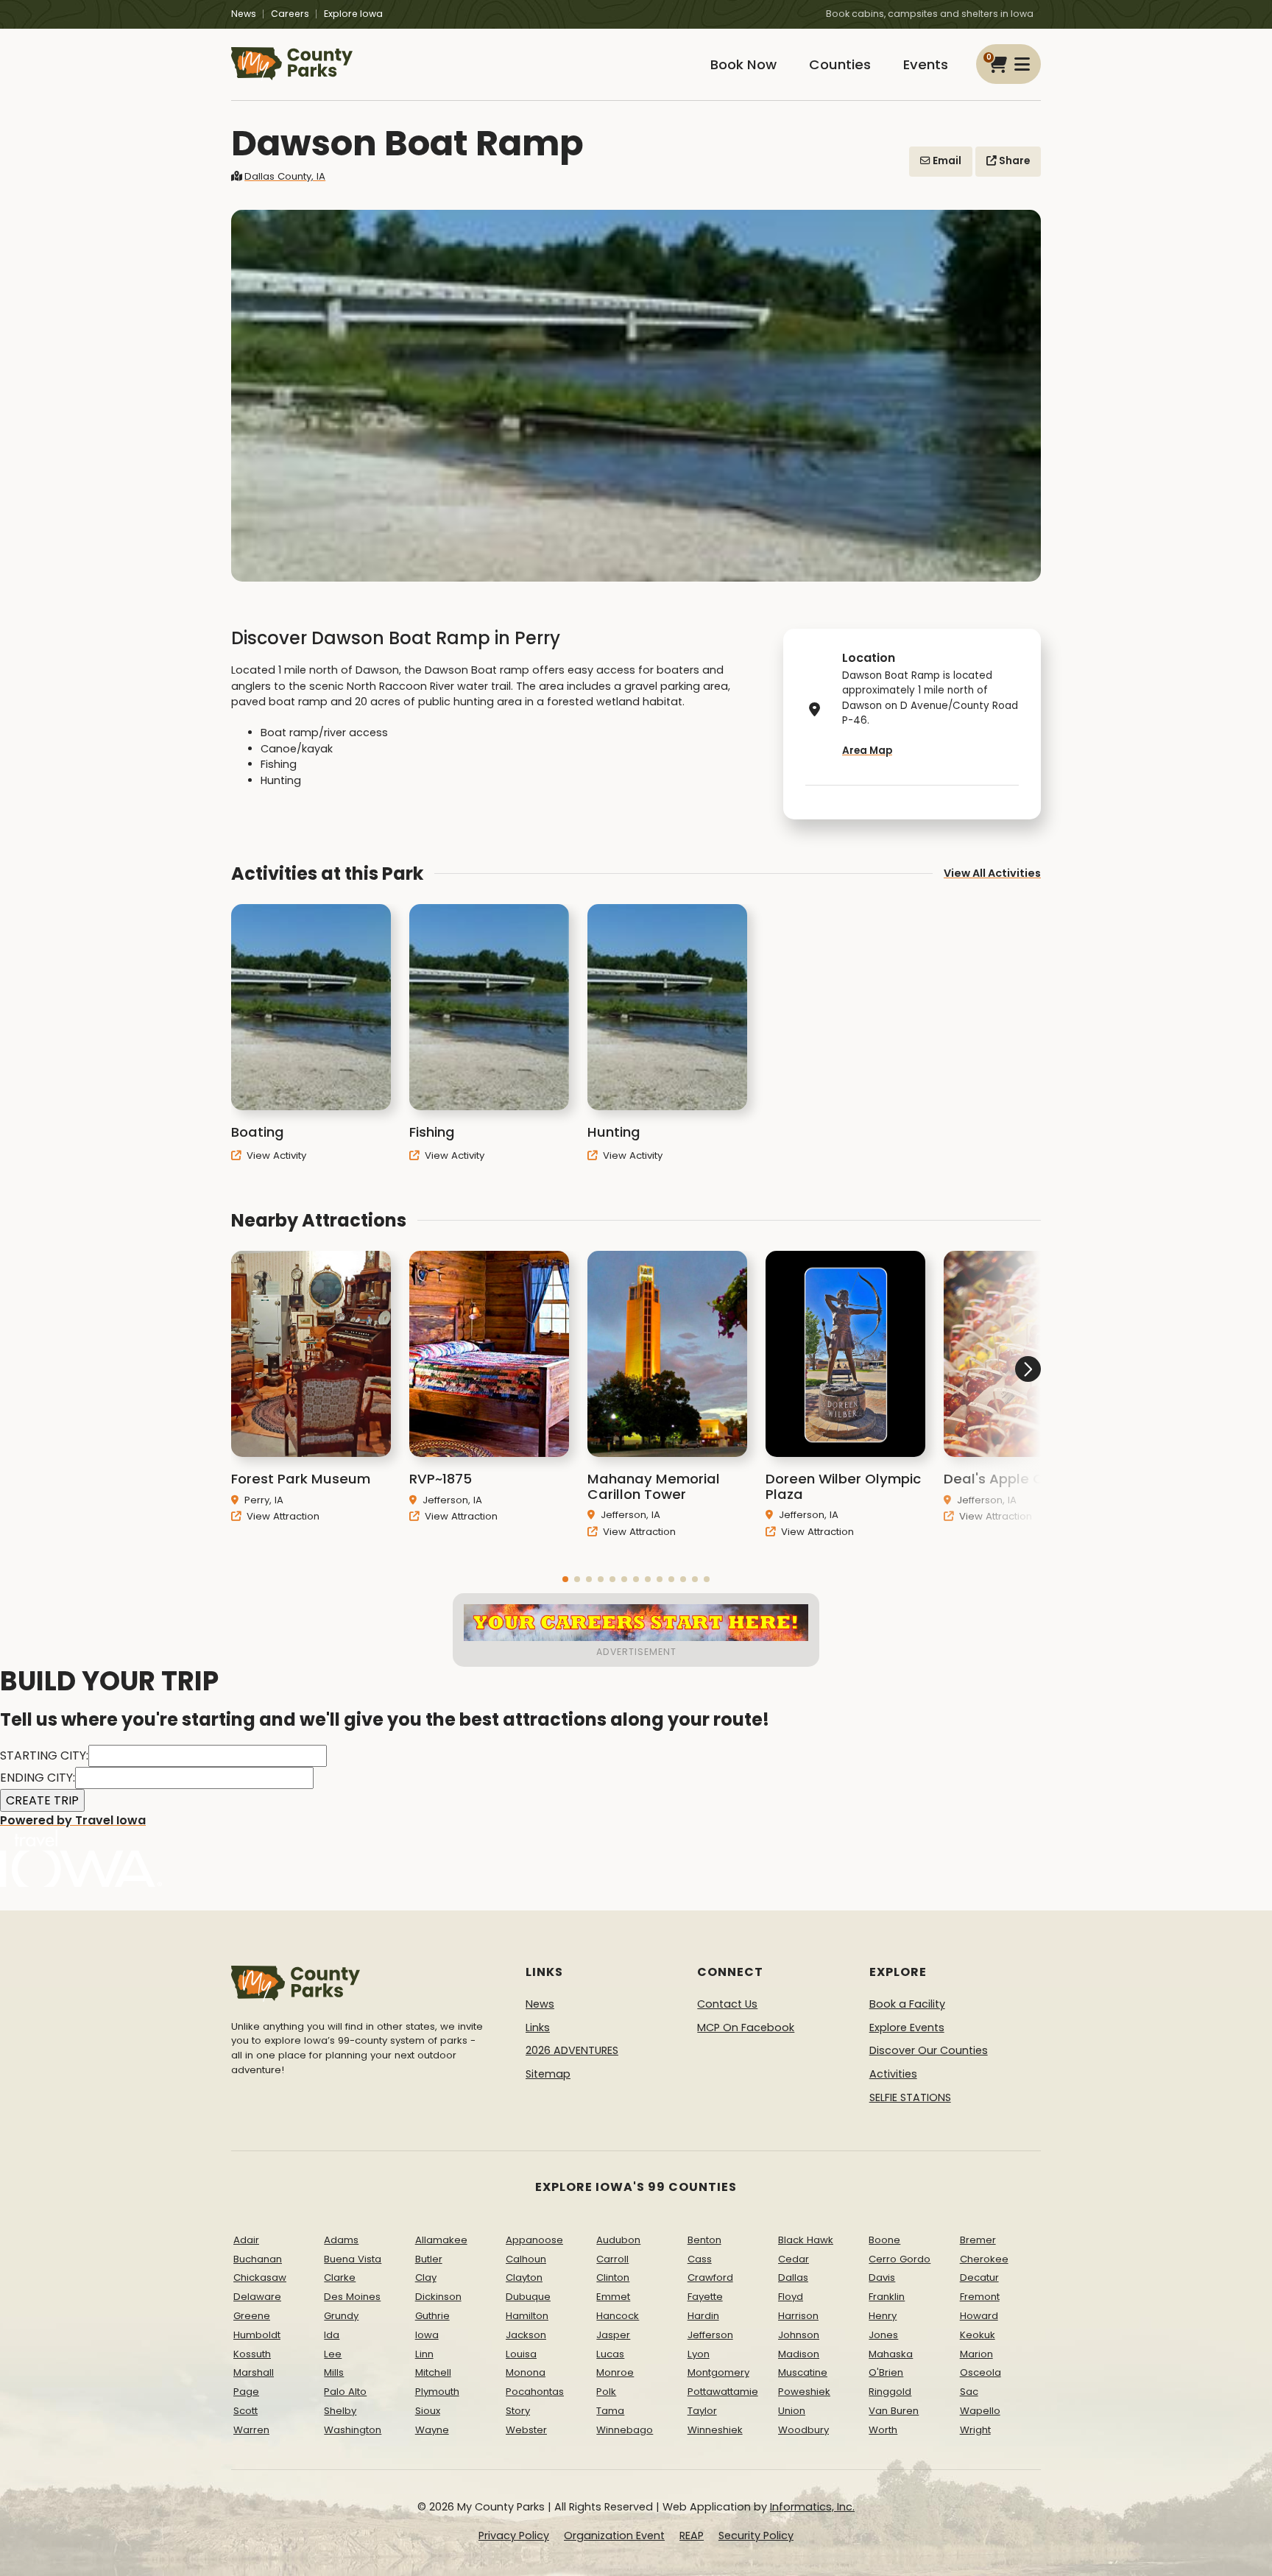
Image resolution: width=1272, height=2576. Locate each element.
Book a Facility (907, 2004)
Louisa (521, 2354)
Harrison (798, 2316)
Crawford (710, 2277)
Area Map (867, 751)
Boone (884, 2240)
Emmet (613, 2297)
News (244, 14)
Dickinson (438, 2297)
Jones (883, 2335)
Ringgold (890, 2392)
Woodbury (803, 2430)
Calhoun (526, 2259)
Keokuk (978, 2335)
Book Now (743, 64)
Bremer (978, 2240)
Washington (353, 2430)
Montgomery (718, 2372)
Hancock (618, 2316)
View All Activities (992, 873)
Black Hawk (806, 2240)
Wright (975, 2430)
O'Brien (886, 2372)
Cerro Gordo (900, 2259)
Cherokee (984, 2259)
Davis (882, 2277)
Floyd (791, 2297)
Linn (424, 2354)
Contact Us (727, 2004)
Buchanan (258, 2259)
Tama (610, 2411)
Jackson (526, 2335)
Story (518, 2411)
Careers (290, 14)
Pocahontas (535, 2392)
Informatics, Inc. (812, 2507)
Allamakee (441, 2240)
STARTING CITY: (44, 1755)
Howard (979, 2316)
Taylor (702, 2411)
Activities (893, 2074)
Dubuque (528, 2297)
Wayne (432, 2430)
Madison (799, 2354)
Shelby (340, 2411)
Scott (245, 2411)
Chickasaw (260, 2277)
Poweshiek (804, 2392)
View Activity (275, 1155)
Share (1013, 161)
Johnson (799, 2335)
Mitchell (433, 2372)
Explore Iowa (353, 14)
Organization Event (614, 2536)
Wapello (980, 2411)
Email (946, 161)
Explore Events (907, 2028)
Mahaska (891, 2354)
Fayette (705, 2297)
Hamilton (527, 2316)
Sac (969, 2392)
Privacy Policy (514, 2536)
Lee (333, 2354)
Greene (252, 2316)
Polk (606, 2392)
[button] (565, 1579)
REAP (692, 2536)
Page (246, 2392)
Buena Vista (353, 2259)
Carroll (612, 2259)
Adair (246, 2240)
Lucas (610, 2354)
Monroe (615, 2372)
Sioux (428, 2411)
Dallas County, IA (285, 176)
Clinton (613, 2277)
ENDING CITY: (38, 1778)
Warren (251, 2430)
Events (926, 64)
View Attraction (282, 1516)
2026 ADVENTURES (572, 2050)
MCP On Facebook (746, 2028)
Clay (426, 2277)
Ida (332, 2335)
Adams (341, 2240)
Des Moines (352, 2297)
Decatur (979, 2277)
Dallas (793, 2277)
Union (792, 2411)
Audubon (618, 2240)
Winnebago (625, 2430)
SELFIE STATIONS (910, 2097)
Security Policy (756, 2536)
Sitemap (548, 2074)
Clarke (340, 2277)
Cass (700, 2259)
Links (538, 2028)
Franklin (887, 2297)
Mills (334, 2372)
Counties (840, 64)
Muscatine (803, 2372)
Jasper (613, 2335)
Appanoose (534, 2240)
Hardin (703, 2316)
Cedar (794, 2259)
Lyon (699, 2354)
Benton (704, 2240)
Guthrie (432, 2316)
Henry (883, 2316)
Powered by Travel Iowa (73, 1820)
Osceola (981, 2372)
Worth (883, 2430)
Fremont (980, 2297)
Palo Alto (345, 2392)
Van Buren (894, 2411)
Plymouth (437, 2392)
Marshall (254, 2372)
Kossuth (252, 2354)
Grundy (341, 2316)
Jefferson (710, 2335)
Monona (526, 2372)
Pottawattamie (723, 2392)
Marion (976, 2354)
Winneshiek (715, 2430)
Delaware (257, 2297)
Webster (526, 2430)
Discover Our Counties (929, 2050)
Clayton (524, 2277)
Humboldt (257, 2335)
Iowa (427, 2335)
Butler (429, 2259)
